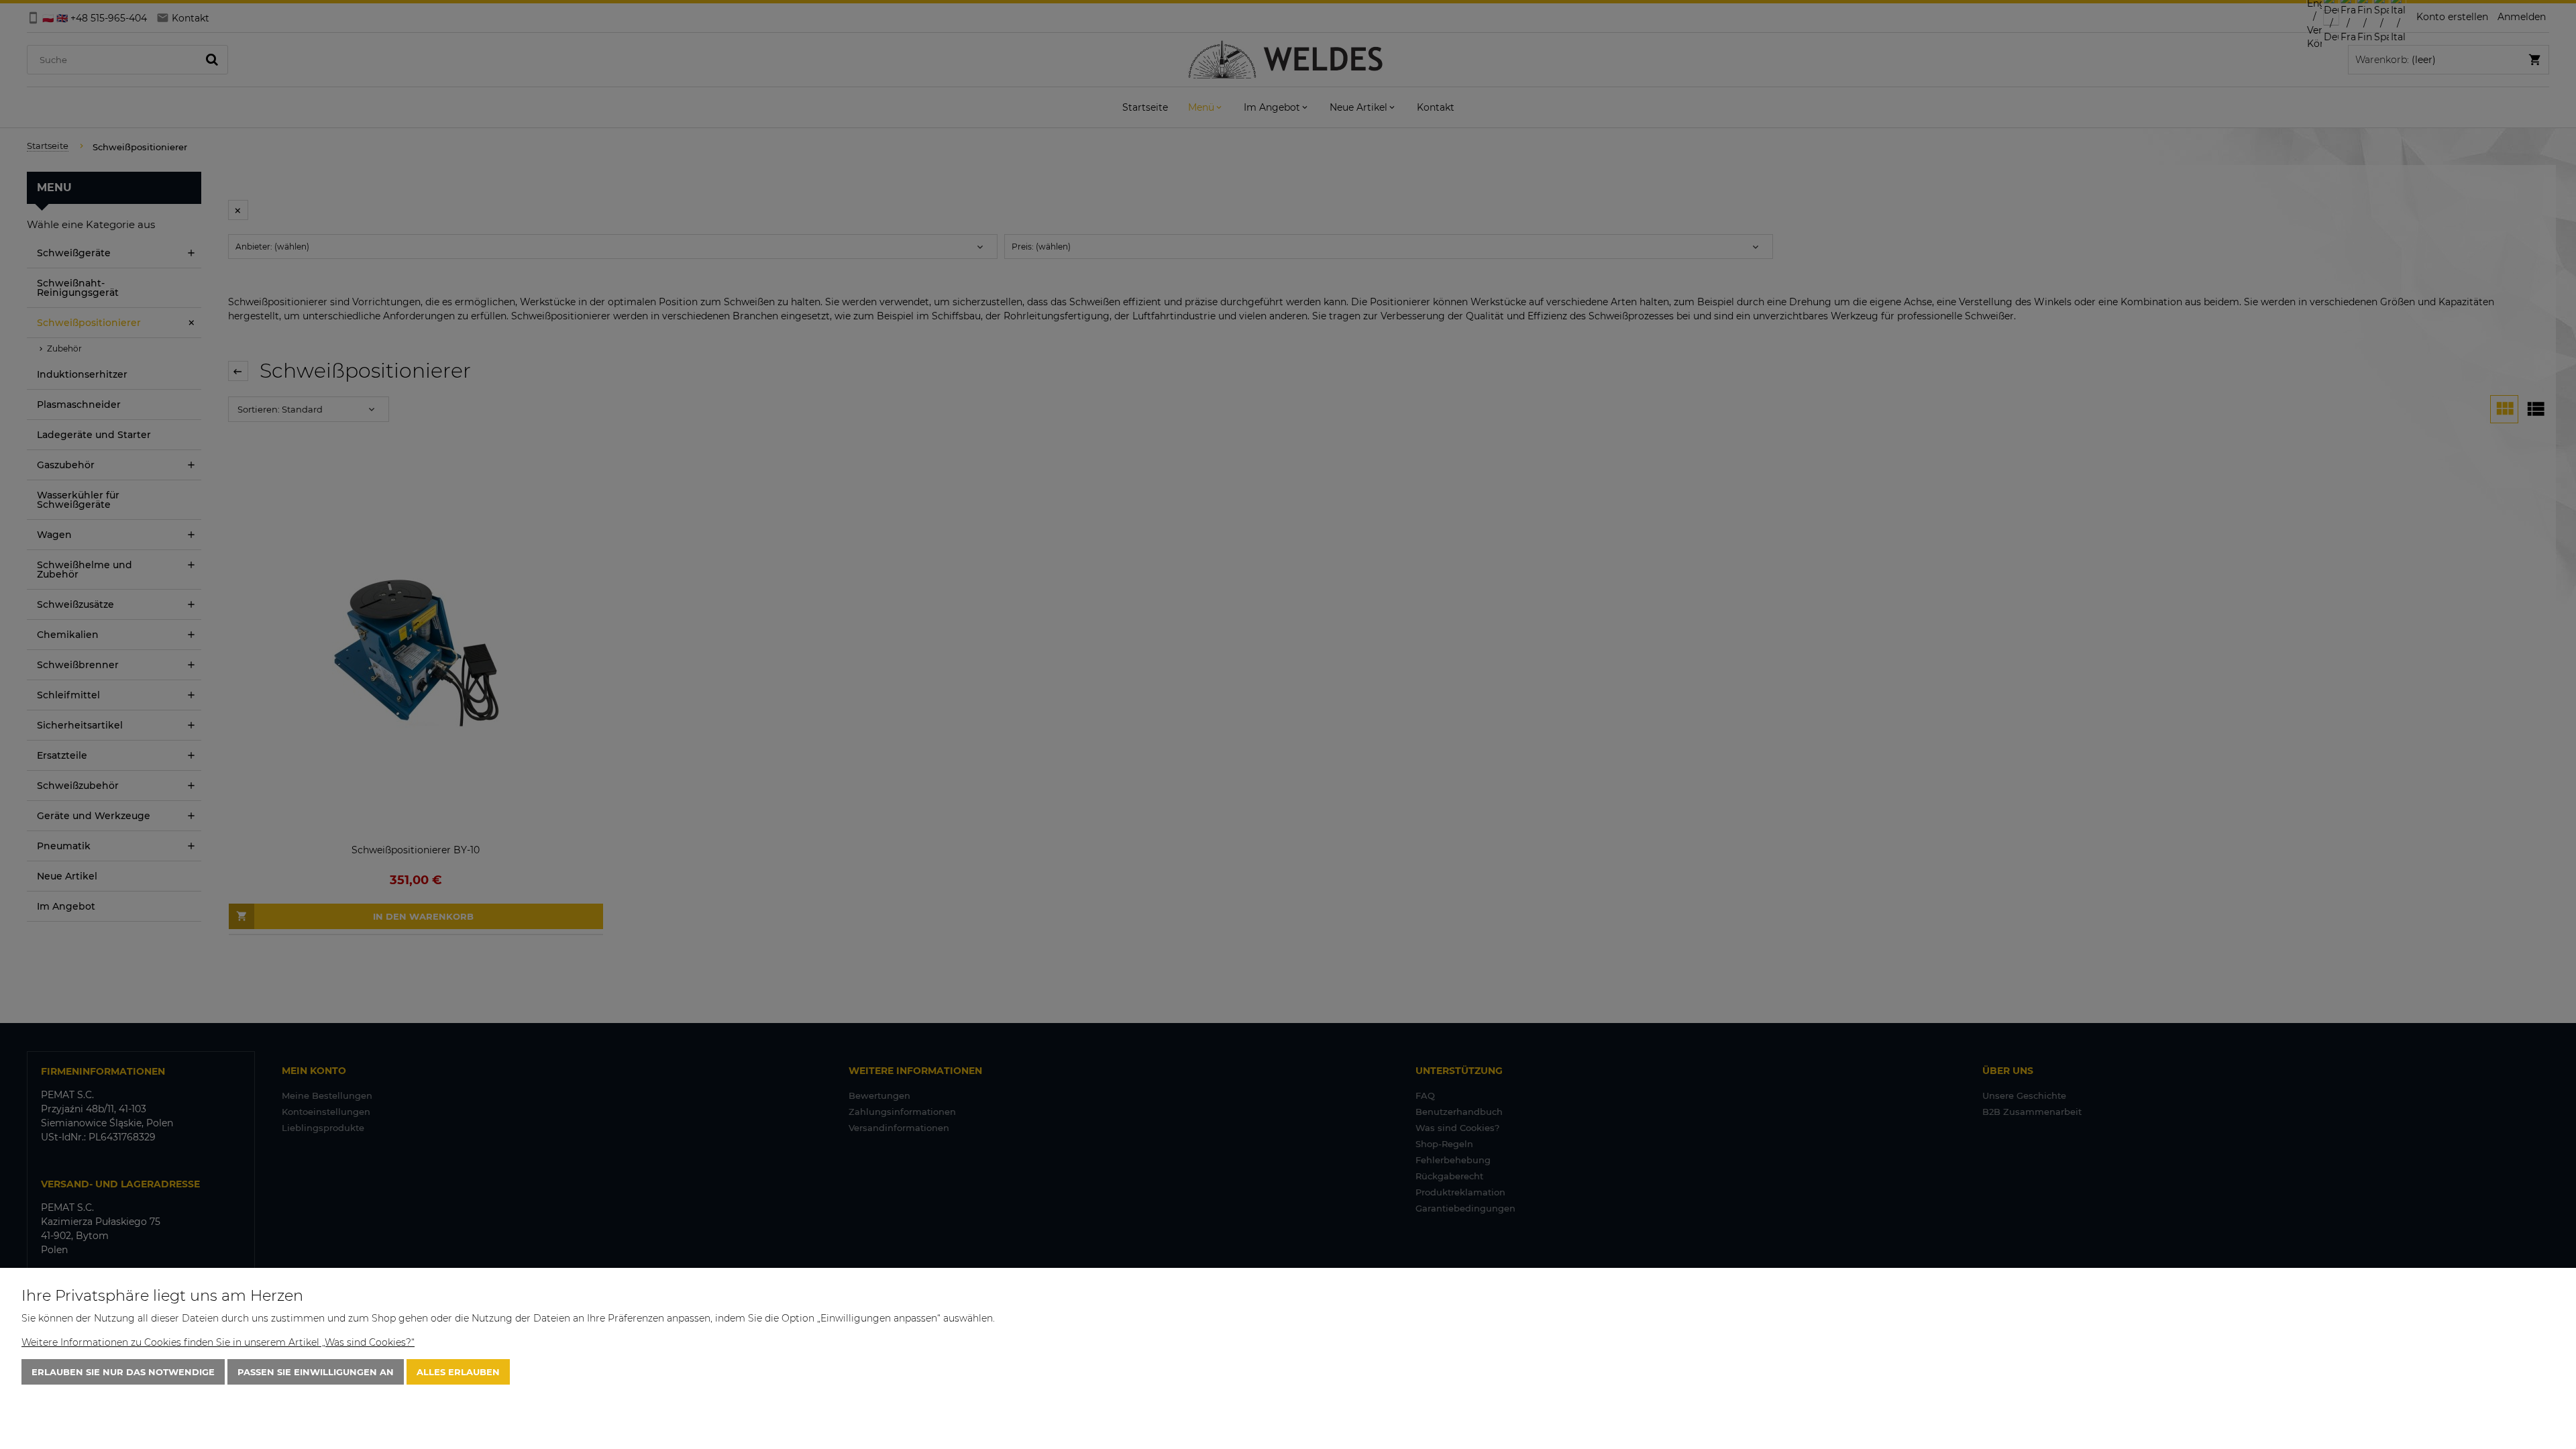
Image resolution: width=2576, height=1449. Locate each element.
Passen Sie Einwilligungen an (316, 1372)
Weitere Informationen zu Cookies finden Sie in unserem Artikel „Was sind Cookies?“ (218, 1342)
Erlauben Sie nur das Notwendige (123, 1372)
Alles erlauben (458, 1372)
